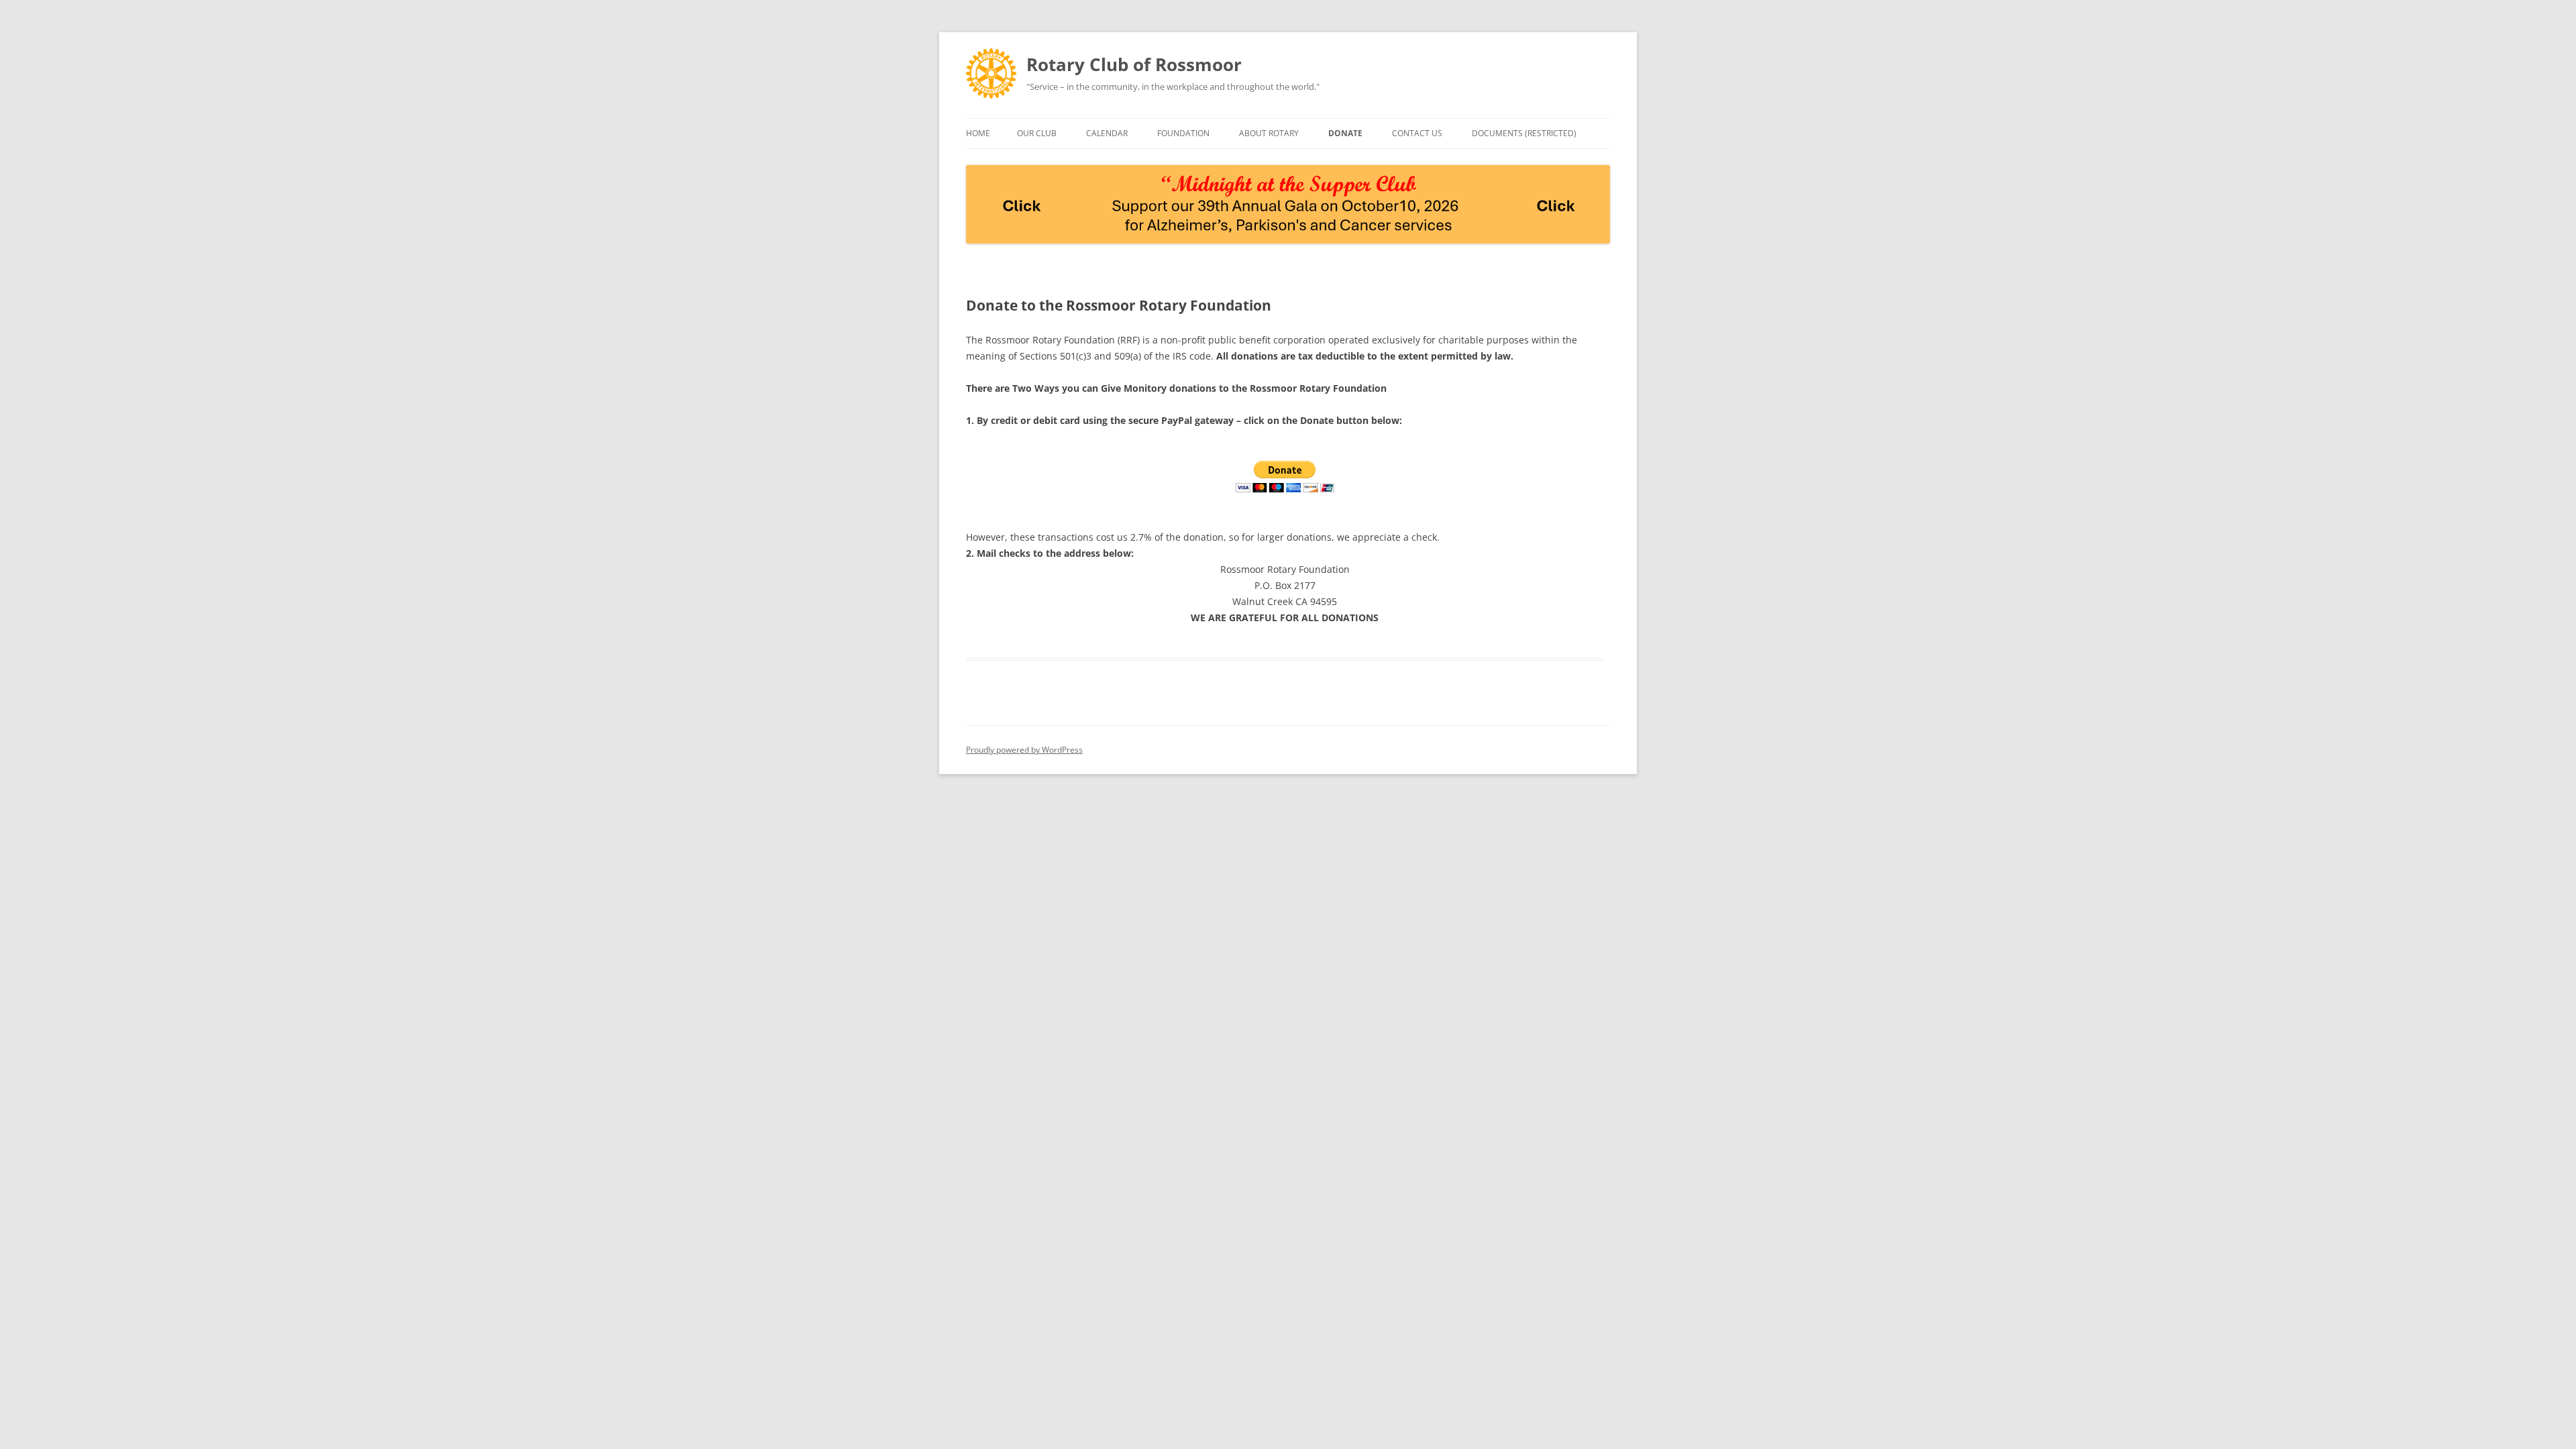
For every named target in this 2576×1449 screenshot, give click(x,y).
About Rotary (1269, 133)
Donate (1345, 133)
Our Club (1037, 133)
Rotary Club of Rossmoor (1134, 64)
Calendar (1107, 133)
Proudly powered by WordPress (1024, 750)
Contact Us (1417, 133)
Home (978, 133)
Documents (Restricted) (1524, 133)
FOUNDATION (1183, 133)
